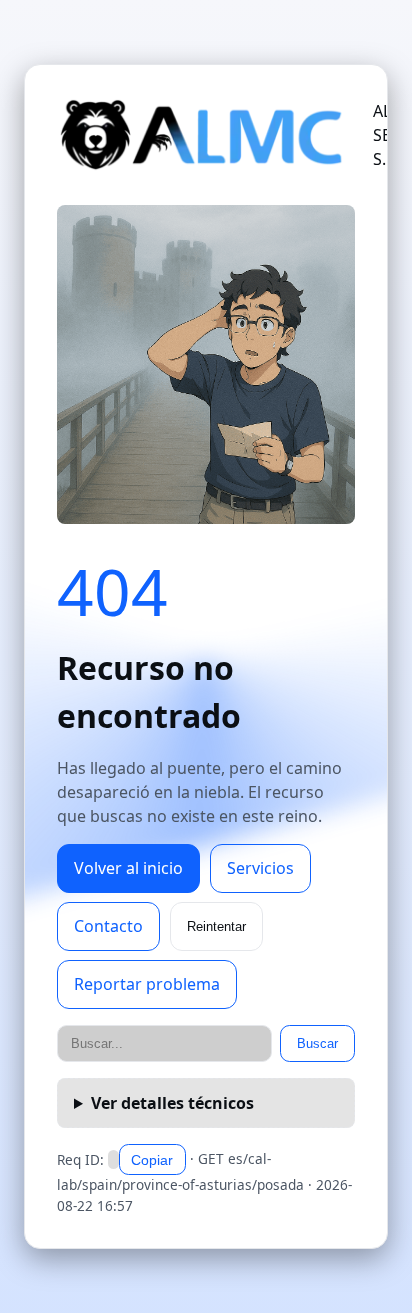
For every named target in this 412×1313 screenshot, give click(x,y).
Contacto (108, 926)
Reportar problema (147, 984)
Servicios (260, 868)
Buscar (317, 1043)
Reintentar (216, 926)
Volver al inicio (128, 868)
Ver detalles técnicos (172, 1103)
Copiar (152, 1160)
